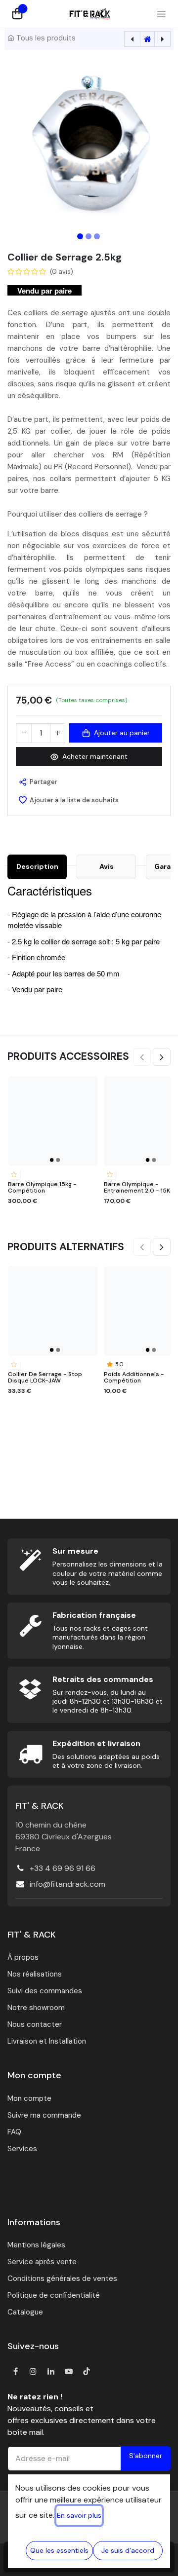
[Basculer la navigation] (161, 14)
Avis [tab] (107, 866)
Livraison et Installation (47, 2041)
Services (22, 2149)
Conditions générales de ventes (62, 2278)
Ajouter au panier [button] (122, 733)
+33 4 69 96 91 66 (63, 1868)
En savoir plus (79, 2515)
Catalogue (25, 2312)
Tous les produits (46, 38)
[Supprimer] (24, 733)
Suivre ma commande (44, 2115)
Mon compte (29, 2098)
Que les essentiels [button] (59, 2550)
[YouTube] (69, 2371)
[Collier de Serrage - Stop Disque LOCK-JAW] (53, 1311)
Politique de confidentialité (54, 2295)
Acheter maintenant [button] (95, 756)
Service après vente (42, 2262)
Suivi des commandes (45, 1991)
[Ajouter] (57, 733)
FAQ (14, 2132)
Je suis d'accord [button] (128, 2550)
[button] (19, 146)
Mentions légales (36, 2245)
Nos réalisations (35, 1974)
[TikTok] (87, 2371)
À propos (23, 1957)
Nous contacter (35, 2024)
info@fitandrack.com (67, 1884)
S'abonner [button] (146, 2456)
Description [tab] (37, 866)
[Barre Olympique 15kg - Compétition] (53, 1121)
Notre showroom (36, 2008)
